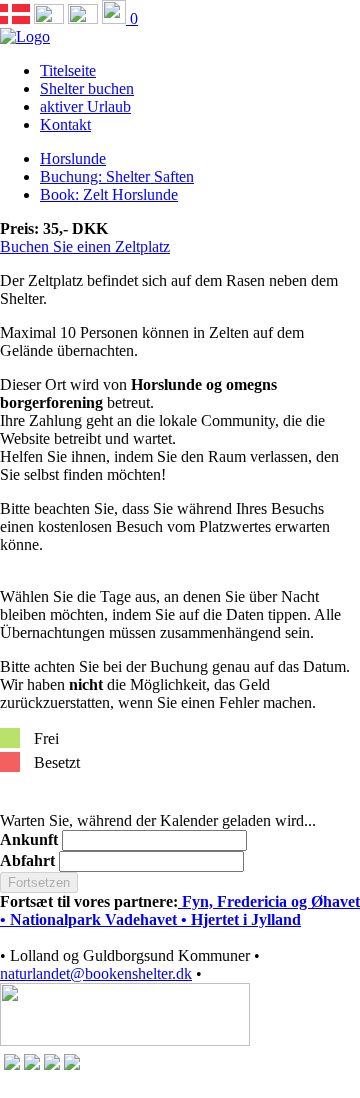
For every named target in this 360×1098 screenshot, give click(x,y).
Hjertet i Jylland (246, 919)
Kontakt (65, 124)
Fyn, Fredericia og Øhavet (269, 901)
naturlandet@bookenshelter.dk (96, 973)
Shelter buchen (87, 88)
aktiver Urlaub (85, 106)
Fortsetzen (39, 882)
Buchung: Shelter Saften (117, 176)
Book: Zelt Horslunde (109, 194)
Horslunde (73, 158)
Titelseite (68, 70)
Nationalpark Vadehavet (93, 919)
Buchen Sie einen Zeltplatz (85, 246)
